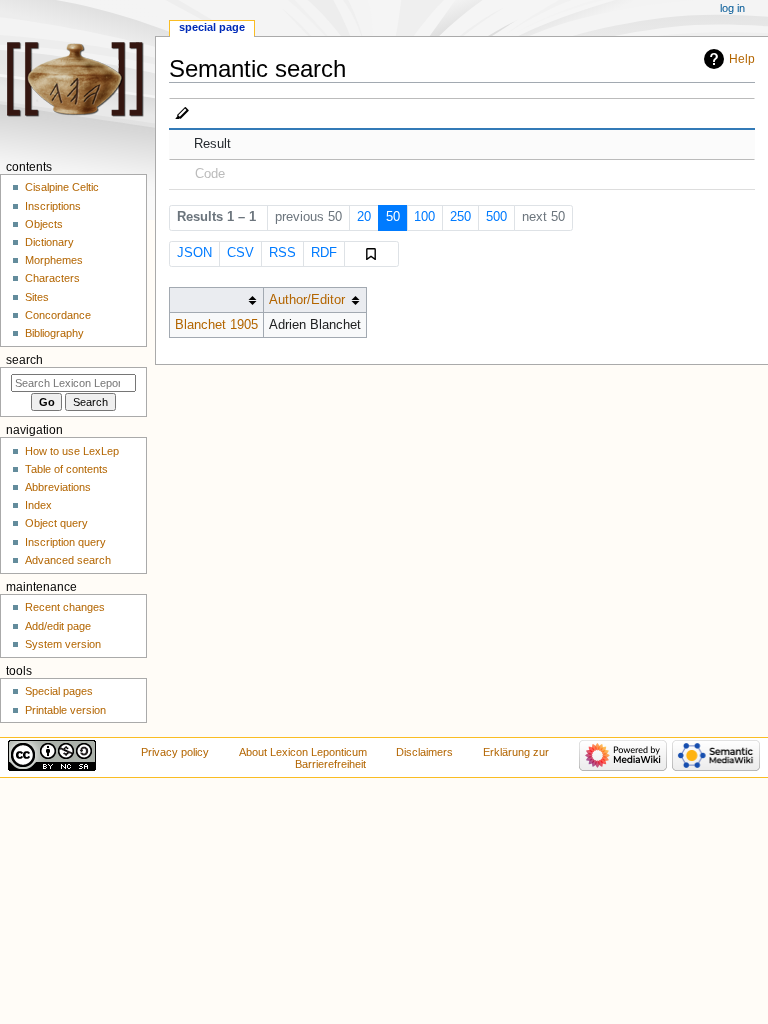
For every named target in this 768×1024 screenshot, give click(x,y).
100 (424, 217)
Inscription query (65, 542)
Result (212, 144)
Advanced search (68, 560)
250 (460, 217)
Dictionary (49, 242)
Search (24, 360)
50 (393, 217)
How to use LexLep (72, 451)
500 (496, 217)
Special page (212, 27)
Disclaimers (424, 752)
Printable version (65, 710)
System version (63, 644)
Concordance (58, 315)
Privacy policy (175, 752)
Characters (52, 278)
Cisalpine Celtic (62, 187)
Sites (37, 297)
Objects (44, 224)
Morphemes (54, 260)
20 (364, 217)
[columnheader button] (216, 300)
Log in (732, 8)
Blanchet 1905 (216, 325)
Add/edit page (58, 626)
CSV (240, 253)
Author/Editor (307, 300)
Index (38, 505)
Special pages (59, 691)
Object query (56, 523)
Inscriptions (53, 206)
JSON (194, 253)
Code (210, 174)
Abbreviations (58, 487)
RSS (282, 253)
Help (742, 59)
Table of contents (66, 469)
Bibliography (54, 333)
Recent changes (65, 607)
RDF (324, 253)
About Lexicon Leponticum (303, 752)
